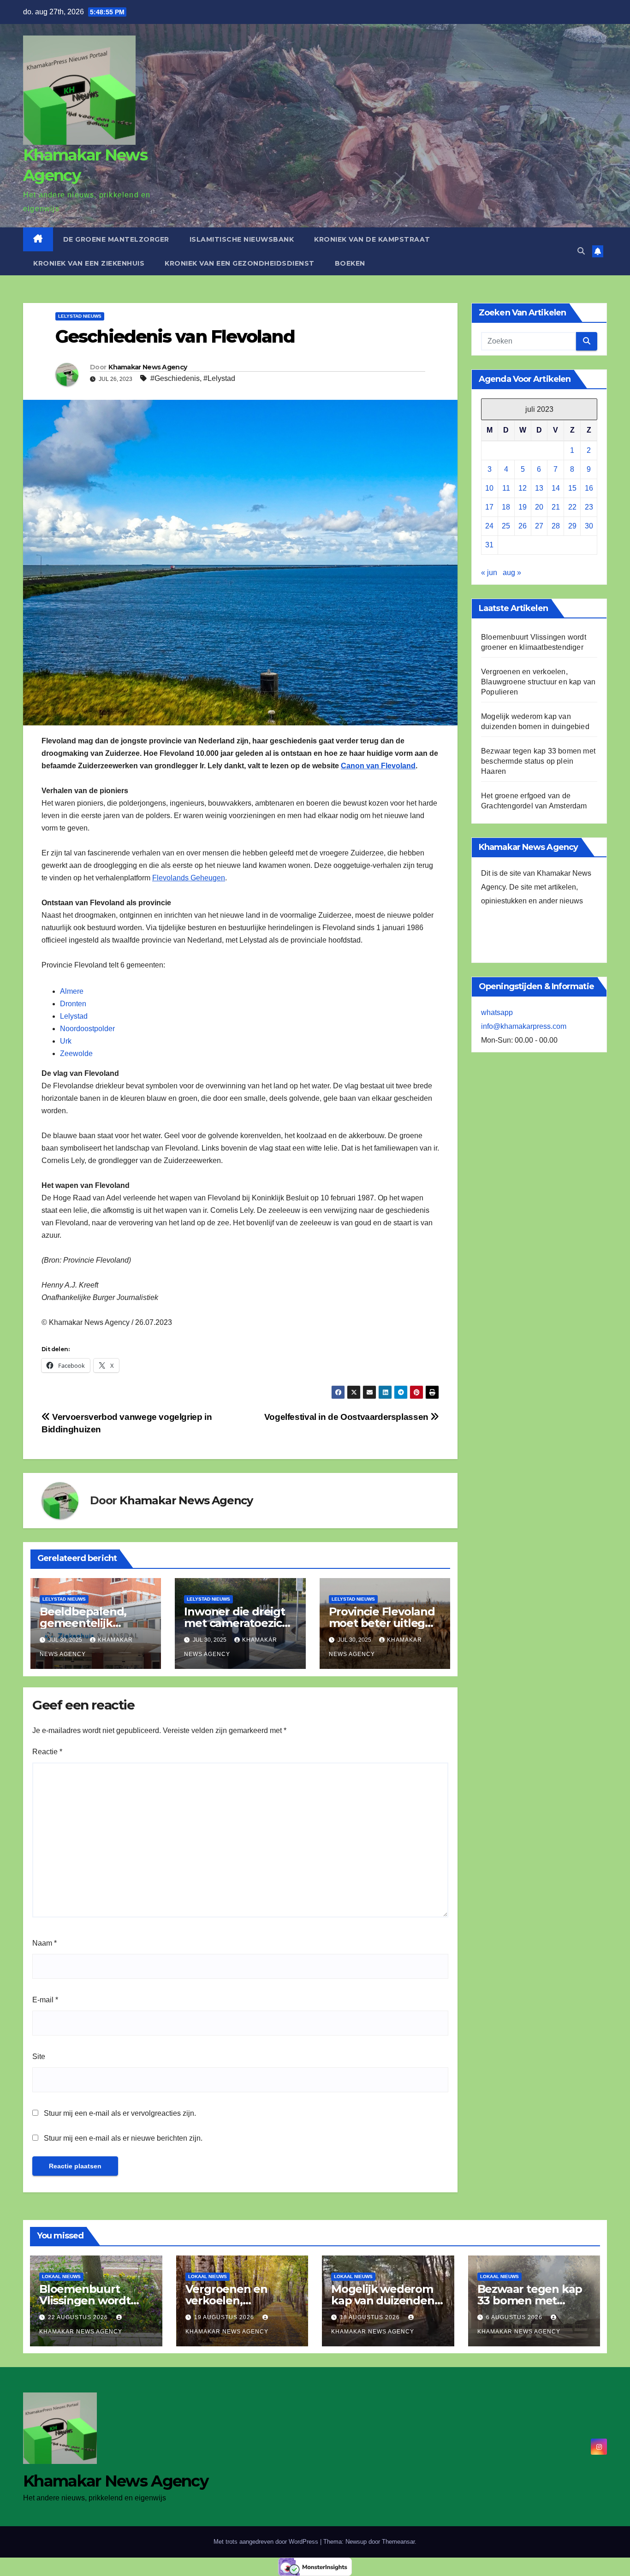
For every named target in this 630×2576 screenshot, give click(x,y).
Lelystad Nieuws (80, 316)
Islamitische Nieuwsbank (242, 239)
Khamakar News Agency (148, 367)
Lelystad (74, 1016)
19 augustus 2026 (225, 2317)
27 (539, 526)
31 (489, 545)
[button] (581, 251)
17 (489, 507)
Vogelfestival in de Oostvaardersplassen (348, 1417)
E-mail (45, 2000)
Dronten (73, 1004)
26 (523, 526)
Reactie (47, 1752)
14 (556, 488)
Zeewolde (76, 1054)
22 (572, 507)
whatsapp (497, 1012)
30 (589, 526)
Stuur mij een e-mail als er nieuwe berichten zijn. (123, 2138)
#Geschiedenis (175, 378)
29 (572, 526)
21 (556, 507)
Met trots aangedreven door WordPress (267, 2542)
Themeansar (398, 2542)
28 (556, 526)
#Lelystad (219, 378)
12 (523, 488)
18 (506, 507)
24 (489, 526)
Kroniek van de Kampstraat (372, 239)
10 (489, 488)
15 (572, 488)
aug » (512, 573)
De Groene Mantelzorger (116, 239)
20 (539, 507)
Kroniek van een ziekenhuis (89, 263)
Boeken (350, 263)
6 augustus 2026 (515, 2317)
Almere (72, 991)
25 (506, 526)
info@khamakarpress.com (524, 1026)
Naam (45, 1943)
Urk (66, 1041)
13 (539, 488)
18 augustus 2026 (371, 2317)
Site (39, 2057)
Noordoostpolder (87, 1029)
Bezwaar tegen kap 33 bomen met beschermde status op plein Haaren (538, 761)
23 (589, 507)
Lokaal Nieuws (61, 2276)
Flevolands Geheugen (189, 878)
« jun (489, 573)
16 (589, 488)
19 (523, 507)
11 (506, 488)
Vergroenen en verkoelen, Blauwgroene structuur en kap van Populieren (538, 682)
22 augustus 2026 (79, 2317)
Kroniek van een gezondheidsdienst (240, 263)
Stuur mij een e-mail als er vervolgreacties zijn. (120, 2113)
